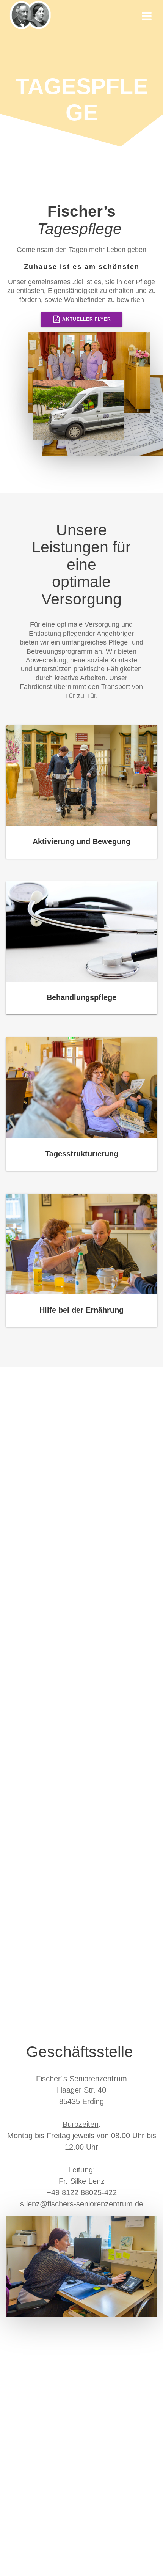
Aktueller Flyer (87, 319)
